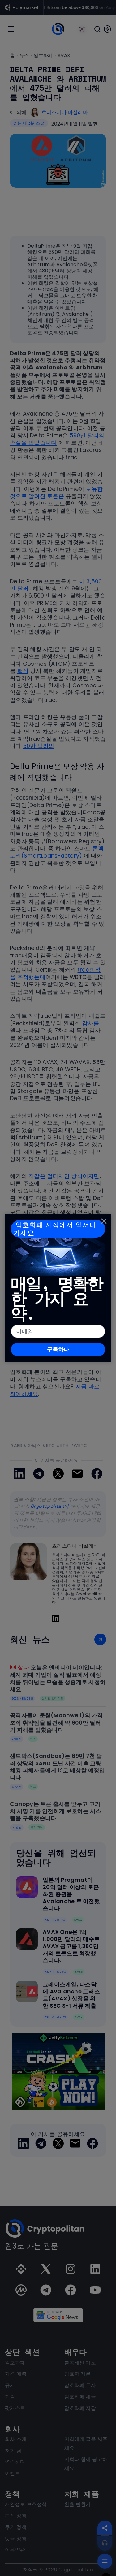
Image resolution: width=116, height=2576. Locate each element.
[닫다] (104, 1221)
